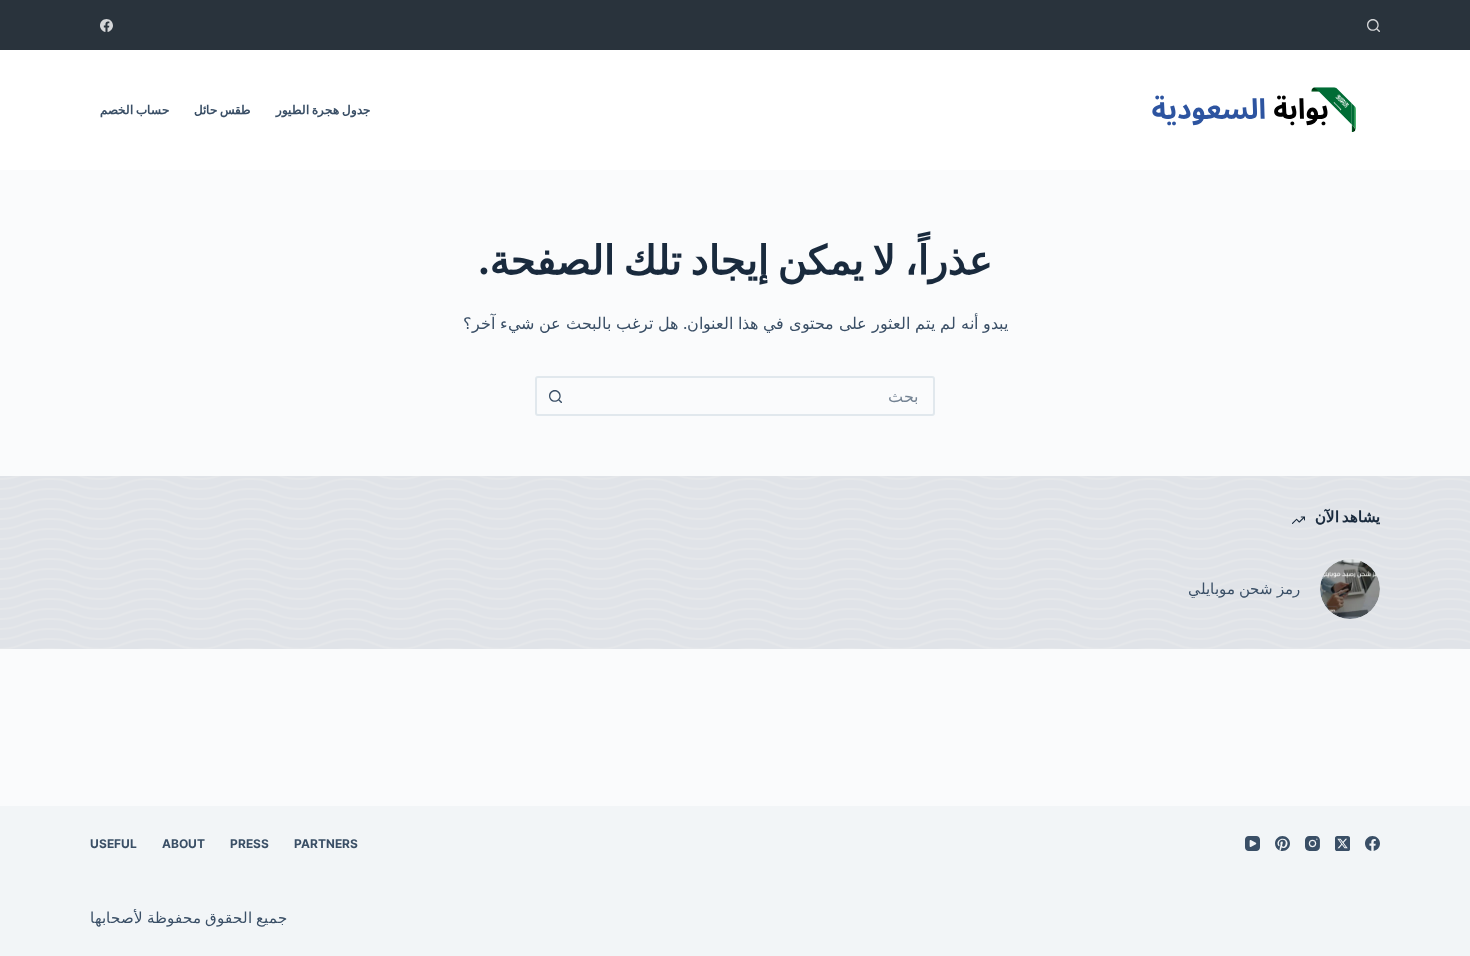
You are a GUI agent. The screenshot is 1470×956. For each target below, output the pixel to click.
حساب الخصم (134, 109)
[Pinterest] (1282, 843)
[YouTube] (1252, 843)
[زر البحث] (555, 396)
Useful (113, 843)
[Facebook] (106, 25)
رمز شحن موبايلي (1244, 588)
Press (249, 843)
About (183, 843)
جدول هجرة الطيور (323, 109)
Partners (326, 843)
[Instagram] (1312, 843)
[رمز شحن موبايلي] (1350, 589)
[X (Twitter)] (1342, 843)
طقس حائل (222, 109)
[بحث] (1373, 25)
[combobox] (753, 396)
